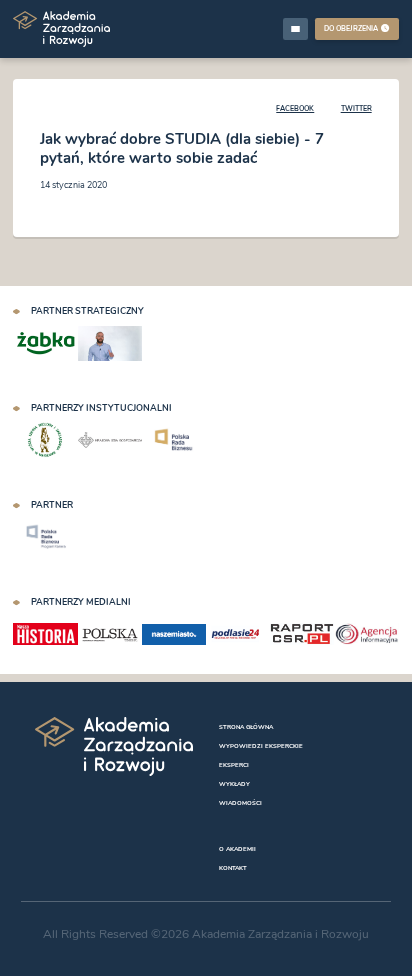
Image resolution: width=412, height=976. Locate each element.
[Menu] (296, 28)
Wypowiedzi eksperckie (261, 745)
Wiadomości (240, 802)
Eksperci (234, 764)
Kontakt (233, 867)
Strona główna (246, 726)
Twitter (356, 108)
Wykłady (234, 783)
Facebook (295, 108)
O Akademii (237, 848)
